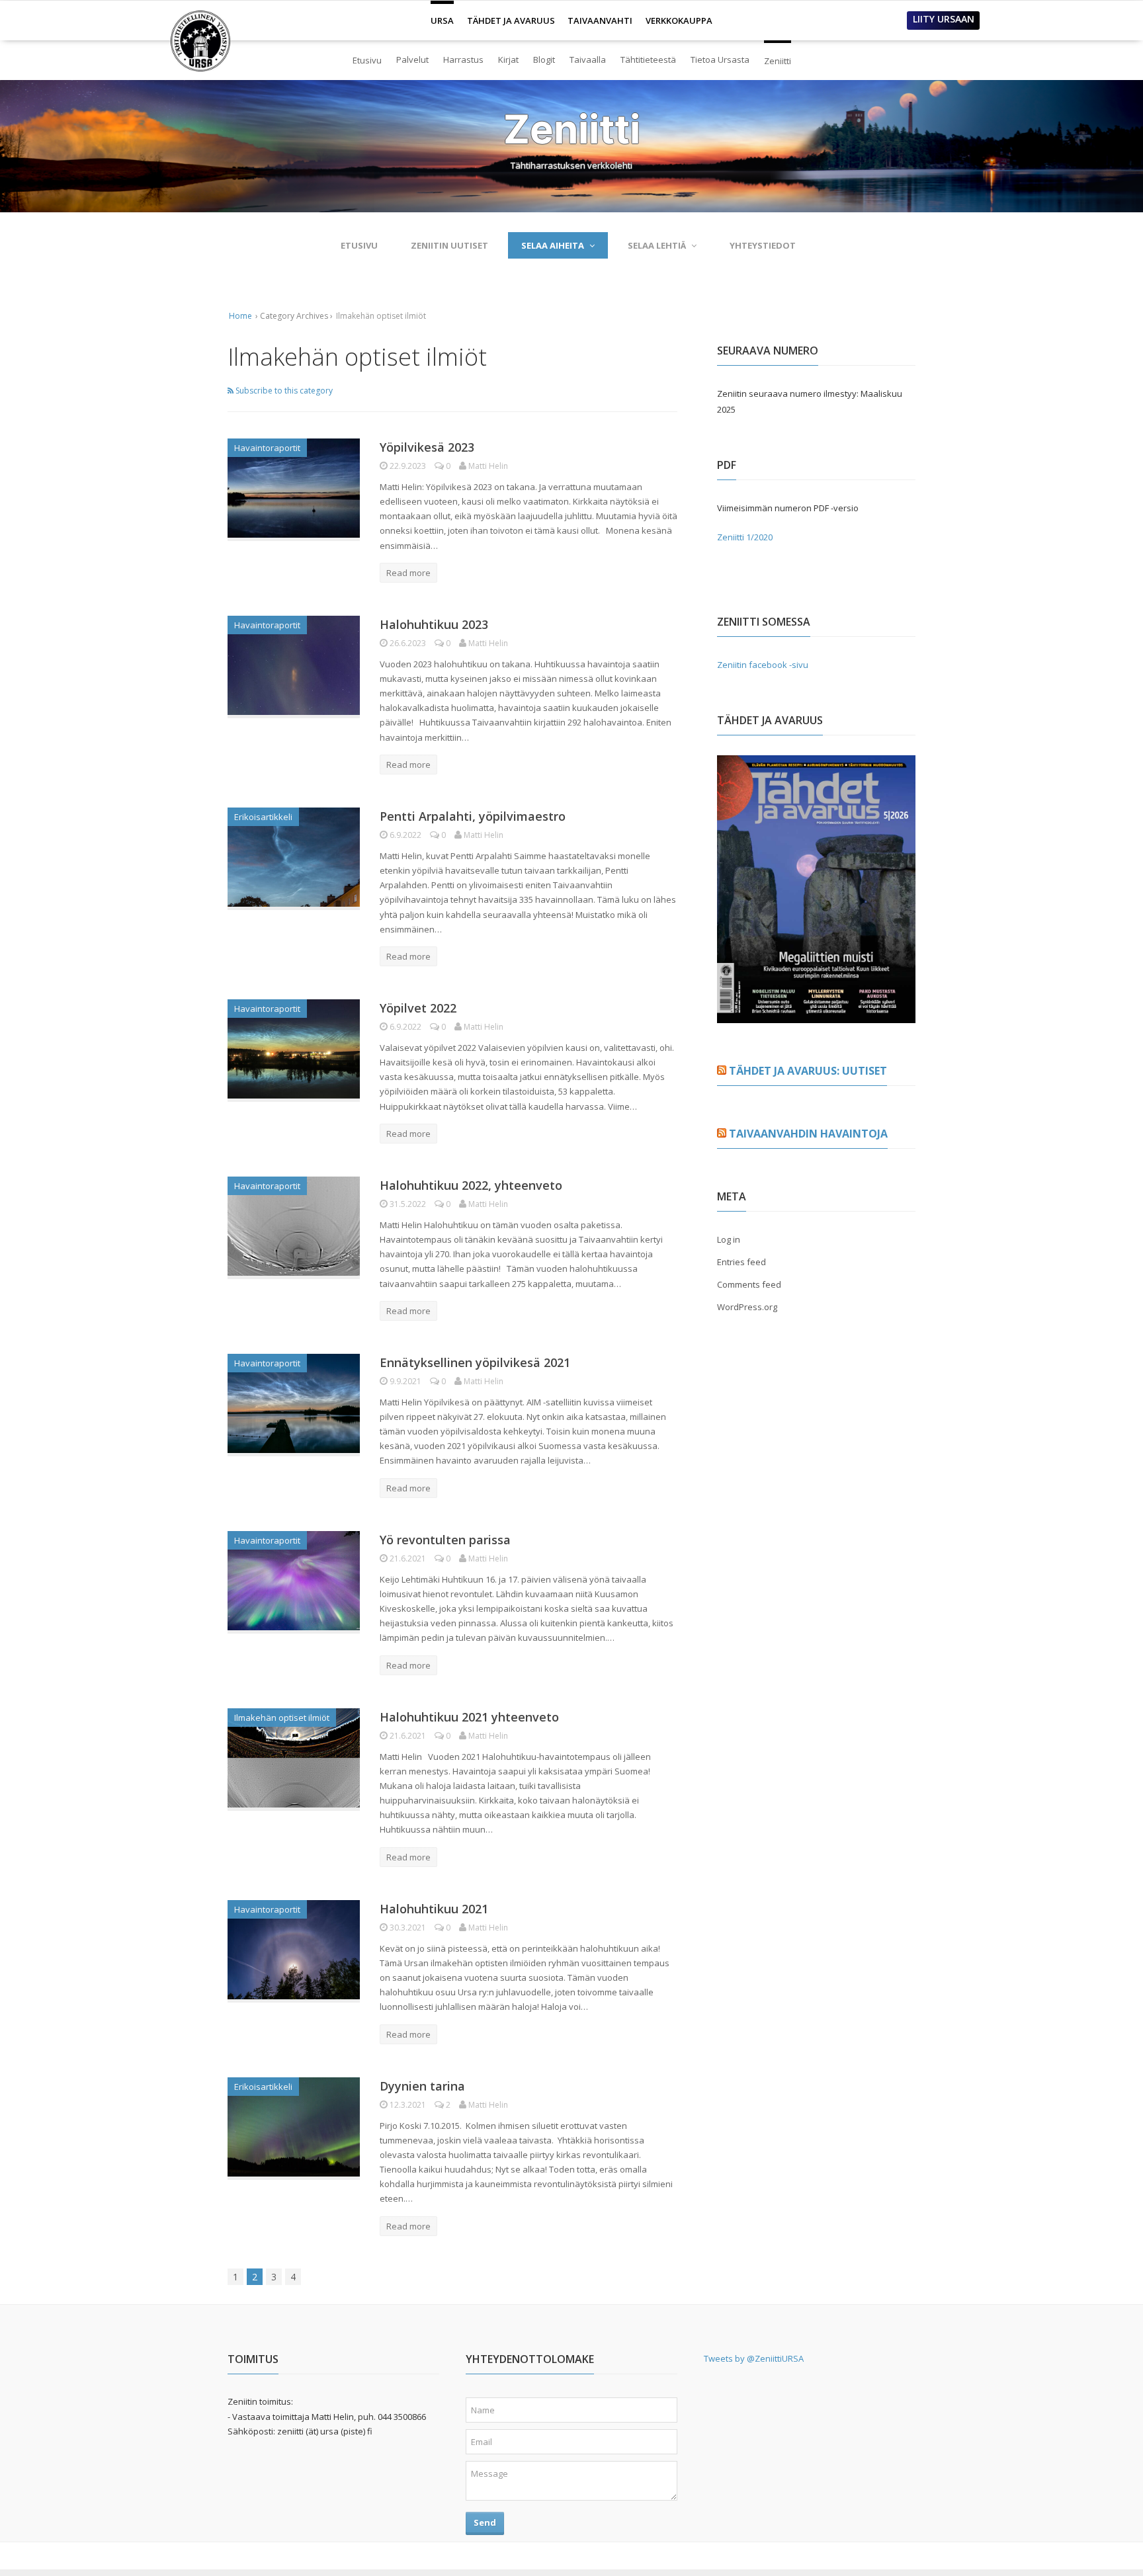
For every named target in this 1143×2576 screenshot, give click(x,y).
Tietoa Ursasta (720, 60)
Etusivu (367, 60)
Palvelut (412, 60)
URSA (442, 15)
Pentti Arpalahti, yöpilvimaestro (473, 816)
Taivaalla (588, 60)
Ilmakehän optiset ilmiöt (282, 1718)
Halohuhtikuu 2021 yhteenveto (469, 1717)
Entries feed (741, 1262)
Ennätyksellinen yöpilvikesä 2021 (475, 1362)
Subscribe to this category (283, 391)
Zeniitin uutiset (449, 245)
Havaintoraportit (267, 448)
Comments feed (749, 1284)
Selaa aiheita (553, 245)
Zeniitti (778, 55)
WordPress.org (747, 1307)
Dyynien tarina (422, 2086)
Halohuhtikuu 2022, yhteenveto (471, 1185)
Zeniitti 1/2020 (745, 537)
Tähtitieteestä (648, 60)
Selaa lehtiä (657, 245)
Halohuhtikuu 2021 (434, 1909)
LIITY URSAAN (944, 19)
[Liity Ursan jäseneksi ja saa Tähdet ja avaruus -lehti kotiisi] (816, 1015)
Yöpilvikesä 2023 (427, 447)
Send (485, 2522)
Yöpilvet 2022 (418, 1008)
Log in (729, 1239)
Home (240, 316)
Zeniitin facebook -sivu (763, 665)
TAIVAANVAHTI (600, 21)
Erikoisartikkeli (263, 817)
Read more (408, 573)
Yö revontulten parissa (445, 1540)
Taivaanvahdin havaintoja (808, 1134)
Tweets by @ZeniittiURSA (754, 2358)
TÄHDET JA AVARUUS (511, 21)
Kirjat (508, 60)
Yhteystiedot (763, 245)
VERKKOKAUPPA (679, 21)
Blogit (544, 60)
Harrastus (463, 60)
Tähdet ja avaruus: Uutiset (808, 1071)
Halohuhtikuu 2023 (434, 624)
